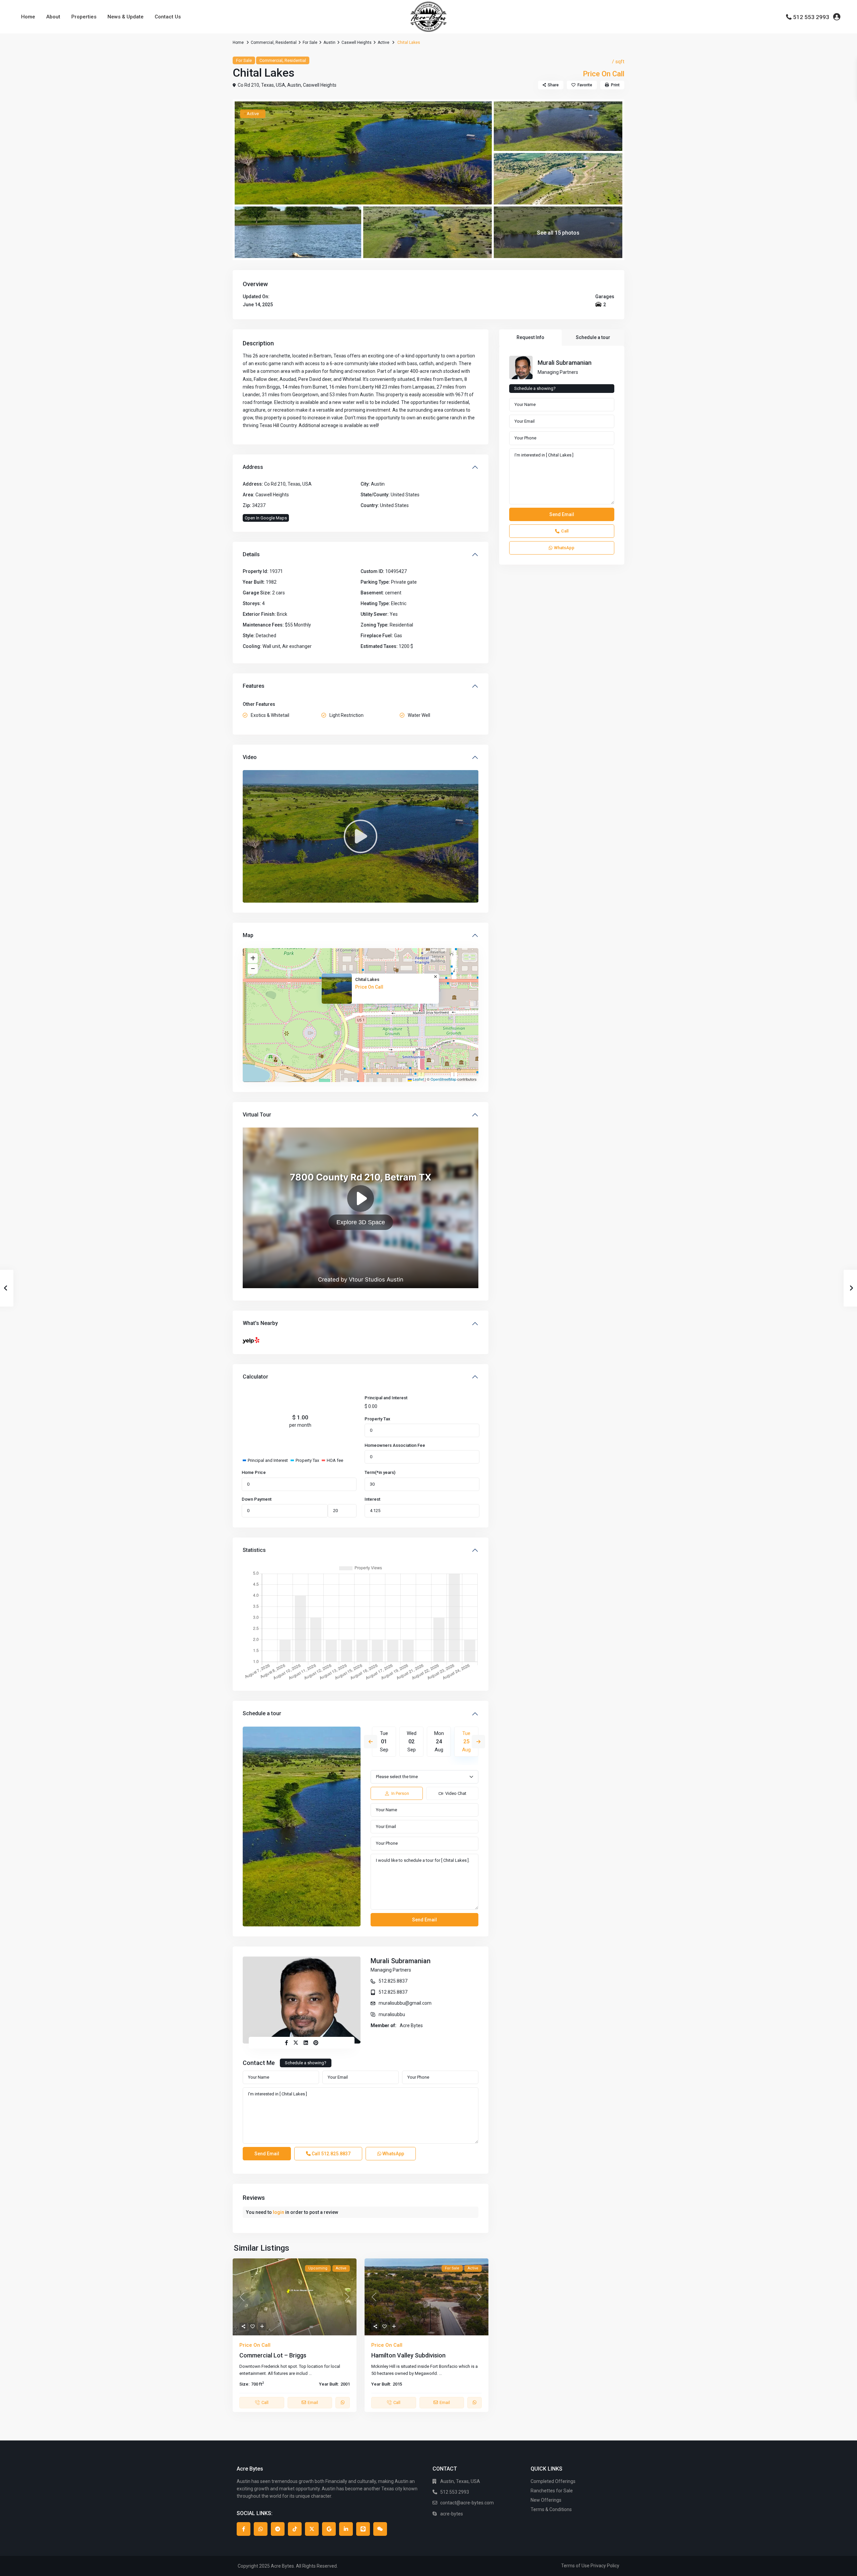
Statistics (254, 1550)
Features (254, 686)
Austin (329, 43)
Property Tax (377, 1419)
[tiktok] (295, 2529)
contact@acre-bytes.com (467, 2503)
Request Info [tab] (530, 337)
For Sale (310, 43)
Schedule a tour (262, 1713)
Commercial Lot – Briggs (273, 2355)
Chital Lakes (367, 979)
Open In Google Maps (266, 518)
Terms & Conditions (551, 2509)
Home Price (254, 1472)
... (310, 2373)
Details (251, 554)
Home (28, 17)
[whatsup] (261, 2529)
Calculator (255, 1377)
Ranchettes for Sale (552, 2491)
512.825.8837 (393, 1981)
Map (248, 935)
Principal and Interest (386, 1398)
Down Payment (257, 1499)
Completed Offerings (553, 2481)
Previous (371, 1742)
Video (250, 757)
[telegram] (278, 2529)
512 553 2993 (811, 17)
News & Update (126, 17)
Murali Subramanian (401, 1961)
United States (405, 495)
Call (331, 2154)
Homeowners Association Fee (395, 1445)
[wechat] (380, 2529)
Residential (286, 43)
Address (253, 467)
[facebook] (244, 2529)
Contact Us (168, 17)
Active (383, 43)
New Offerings (546, 2500)
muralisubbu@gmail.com (405, 2003)
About (53, 17)
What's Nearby (260, 1323)
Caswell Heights (357, 43)
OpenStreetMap (443, 1079)
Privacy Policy (605, 2566)
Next (478, 1742)
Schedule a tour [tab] (593, 337)
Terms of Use (575, 2566)
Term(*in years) (380, 1472)
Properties (84, 17)
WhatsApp (393, 2154)
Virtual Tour (257, 1115)
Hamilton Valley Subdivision (408, 2355)
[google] (329, 2529)
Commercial (262, 43)
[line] (363, 2529)
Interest (372, 1499)
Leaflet (418, 1079)
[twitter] (312, 2529)
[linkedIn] (346, 2529)
